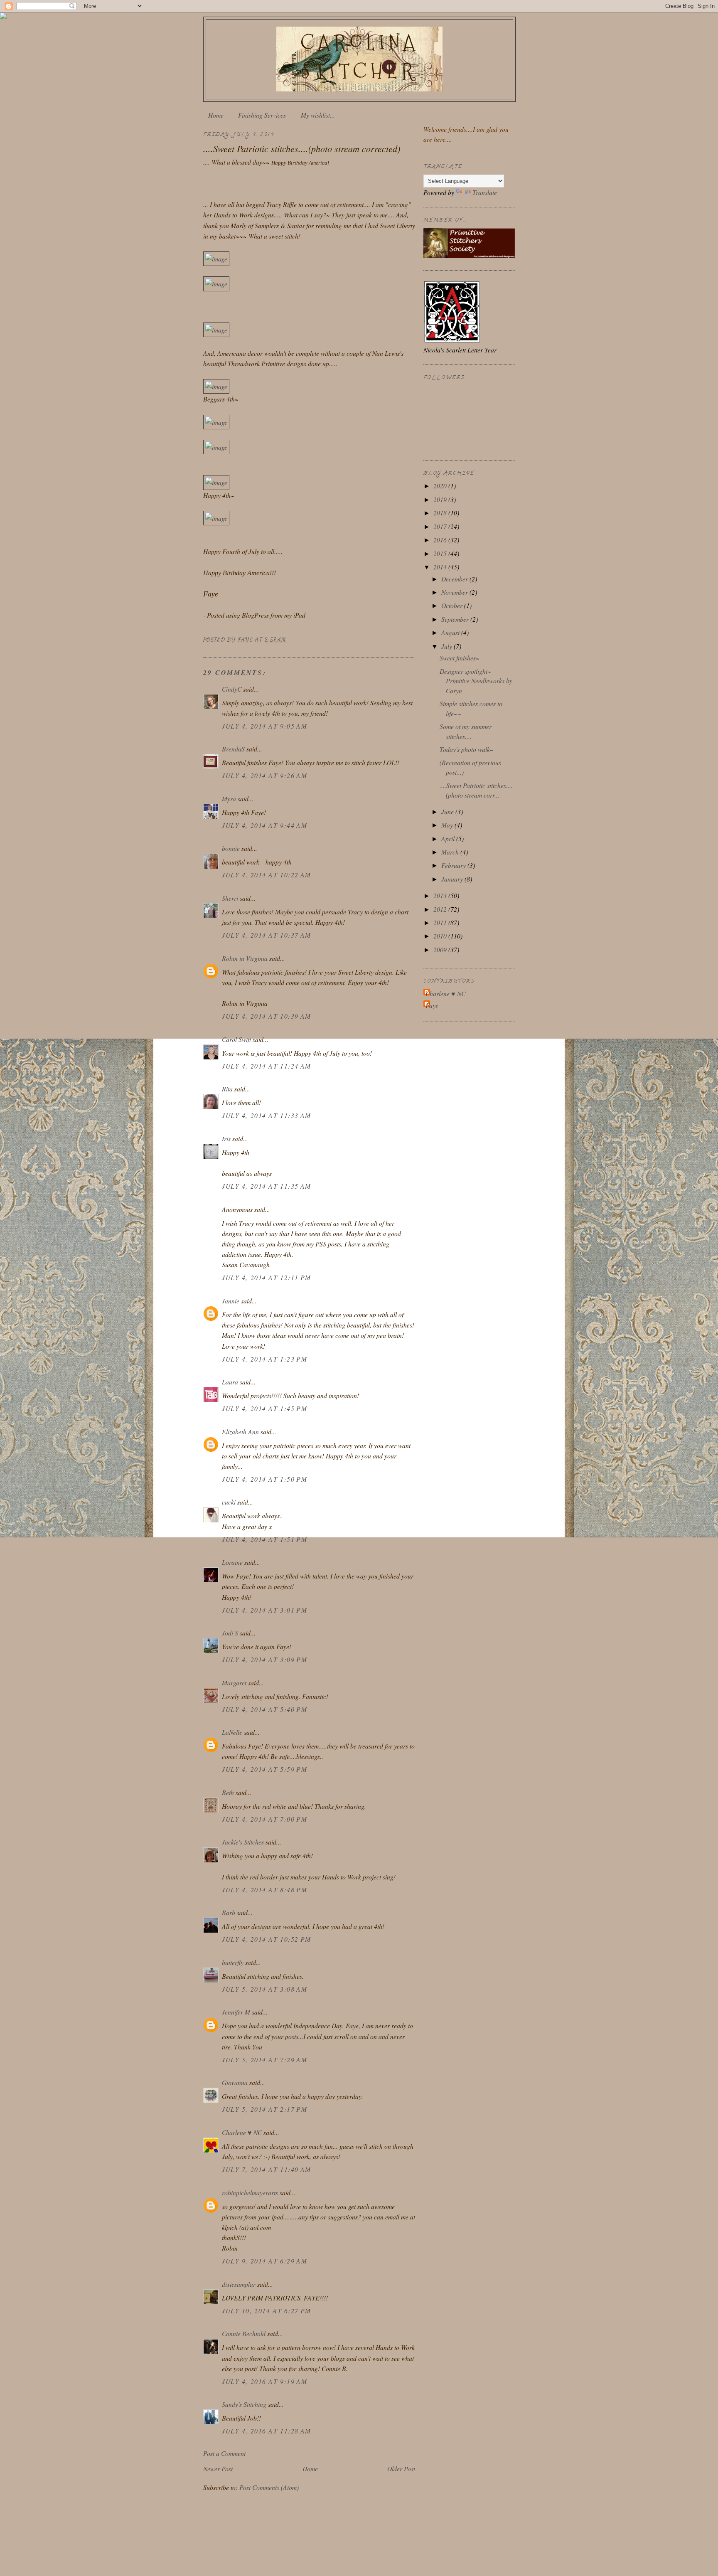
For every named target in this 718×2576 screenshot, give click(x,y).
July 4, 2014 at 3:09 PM (264, 1659)
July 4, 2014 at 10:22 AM (267, 875)
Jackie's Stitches (243, 1842)
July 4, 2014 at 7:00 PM (264, 1819)
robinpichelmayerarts (250, 2193)
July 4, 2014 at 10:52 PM (267, 1939)
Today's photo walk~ (467, 749)
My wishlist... (318, 115)
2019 (441, 499)
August (451, 632)
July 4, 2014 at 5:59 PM (264, 1769)
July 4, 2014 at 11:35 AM (267, 1186)
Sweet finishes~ (460, 658)
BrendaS (233, 749)
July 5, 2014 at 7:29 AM (264, 2060)
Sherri (230, 898)
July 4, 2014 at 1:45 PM (264, 1408)
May (448, 825)
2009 (441, 949)
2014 (441, 567)
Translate (485, 192)
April (449, 839)
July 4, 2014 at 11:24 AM (267, 1066)
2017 (441, 526)
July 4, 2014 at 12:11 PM (267, 1277)
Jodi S (230, 1633)
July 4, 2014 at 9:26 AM (264, 775)
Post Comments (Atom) (269, 2487)
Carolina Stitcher (360, 57)
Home (216, 115)
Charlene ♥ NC (242, 2132)
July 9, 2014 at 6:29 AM (264, 2261)
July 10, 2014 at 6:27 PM (267, 2311)
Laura (230, 1382)
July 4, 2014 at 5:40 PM (264, 1709)
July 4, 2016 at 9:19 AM (264, 2381)
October (453, 605)
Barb (229, 1912)
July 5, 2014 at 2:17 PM (264, 2109)
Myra (229, 799)
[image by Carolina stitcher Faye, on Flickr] (216, 259)
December (455, 579)
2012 (441, 909)
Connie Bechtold (244, 2333)
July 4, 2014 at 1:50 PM (264, 1479)
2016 (441, 540)
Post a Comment (224, 2453)
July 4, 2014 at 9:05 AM (264, 726)
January (453, 879)
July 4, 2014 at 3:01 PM (264, 1610)
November (455, 592)
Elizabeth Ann (240, 1432)
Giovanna (235, 2082)
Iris (226, 1139)
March (451, 852)
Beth (228, 1792)
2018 (441, 513)
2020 (441, 486)
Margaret (234, 1683)
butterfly (233, 1962)
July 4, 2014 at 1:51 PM (264, 1539)
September (456, 619)
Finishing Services (262, 115)
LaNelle (232, 1732)
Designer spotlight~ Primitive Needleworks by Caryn (476, 681)
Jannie (231, 1301)
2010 (441, 936)
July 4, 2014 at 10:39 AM (267, 1016)
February (454, 865)
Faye (432, 1005)
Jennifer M (236, 2012)
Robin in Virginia (245, 958)
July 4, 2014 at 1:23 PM (264, 1359)
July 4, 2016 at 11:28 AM (267, 2431)
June (448, 811)
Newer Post (218, 2469)
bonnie (231, 848)
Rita (227, 1089)
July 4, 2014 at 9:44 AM (264, 825)
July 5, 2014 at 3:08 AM (264, 1989)
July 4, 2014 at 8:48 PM (264, 1890)
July (448, 646)
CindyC (232, 689)
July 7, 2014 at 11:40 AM (267, 2169)
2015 (441, 553)
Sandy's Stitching (244, 2404)
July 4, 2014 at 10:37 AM (267, 935)
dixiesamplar (239, 2284)
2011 (441, 922)
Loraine (232, 1562)
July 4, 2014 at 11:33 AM (267, 1115)
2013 (441, 895)
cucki (229, 1502)
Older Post (401, 2469)
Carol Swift (236, 1039)
